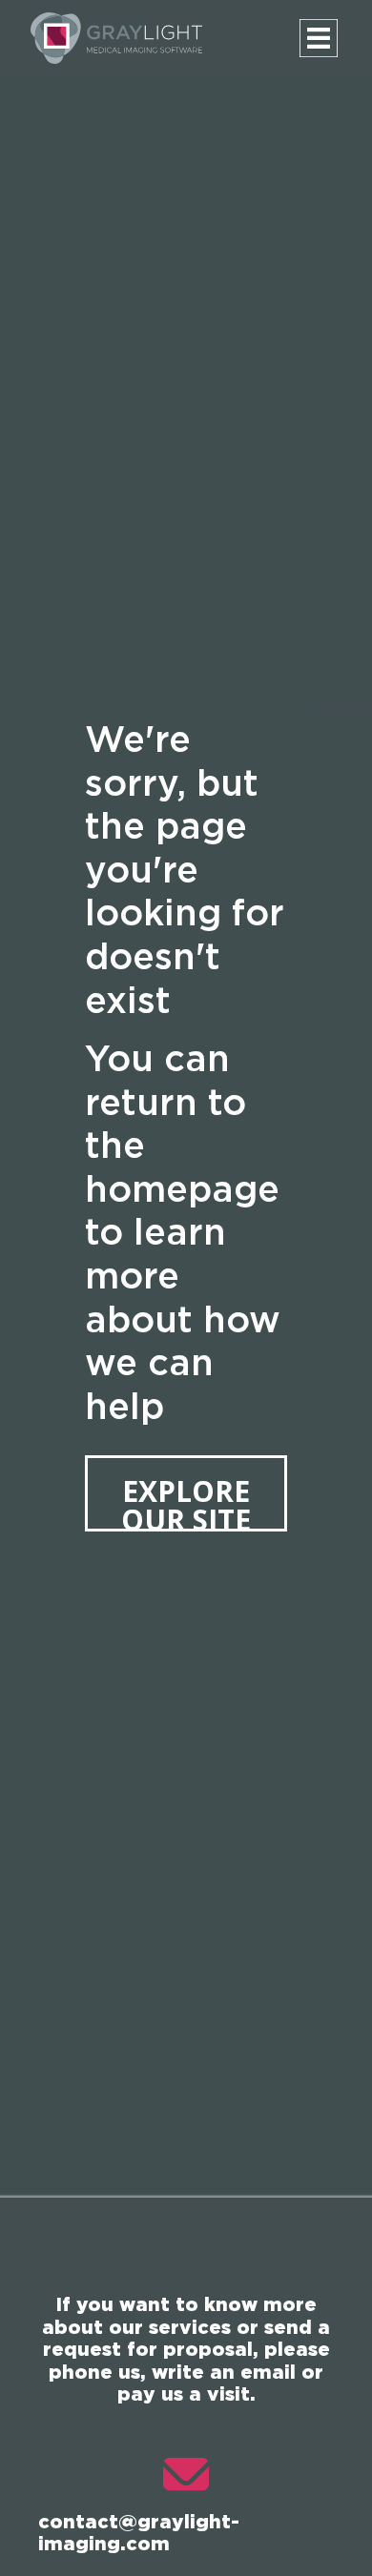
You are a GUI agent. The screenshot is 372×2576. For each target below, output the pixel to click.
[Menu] (319, 38)
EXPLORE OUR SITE (186, 1501)
